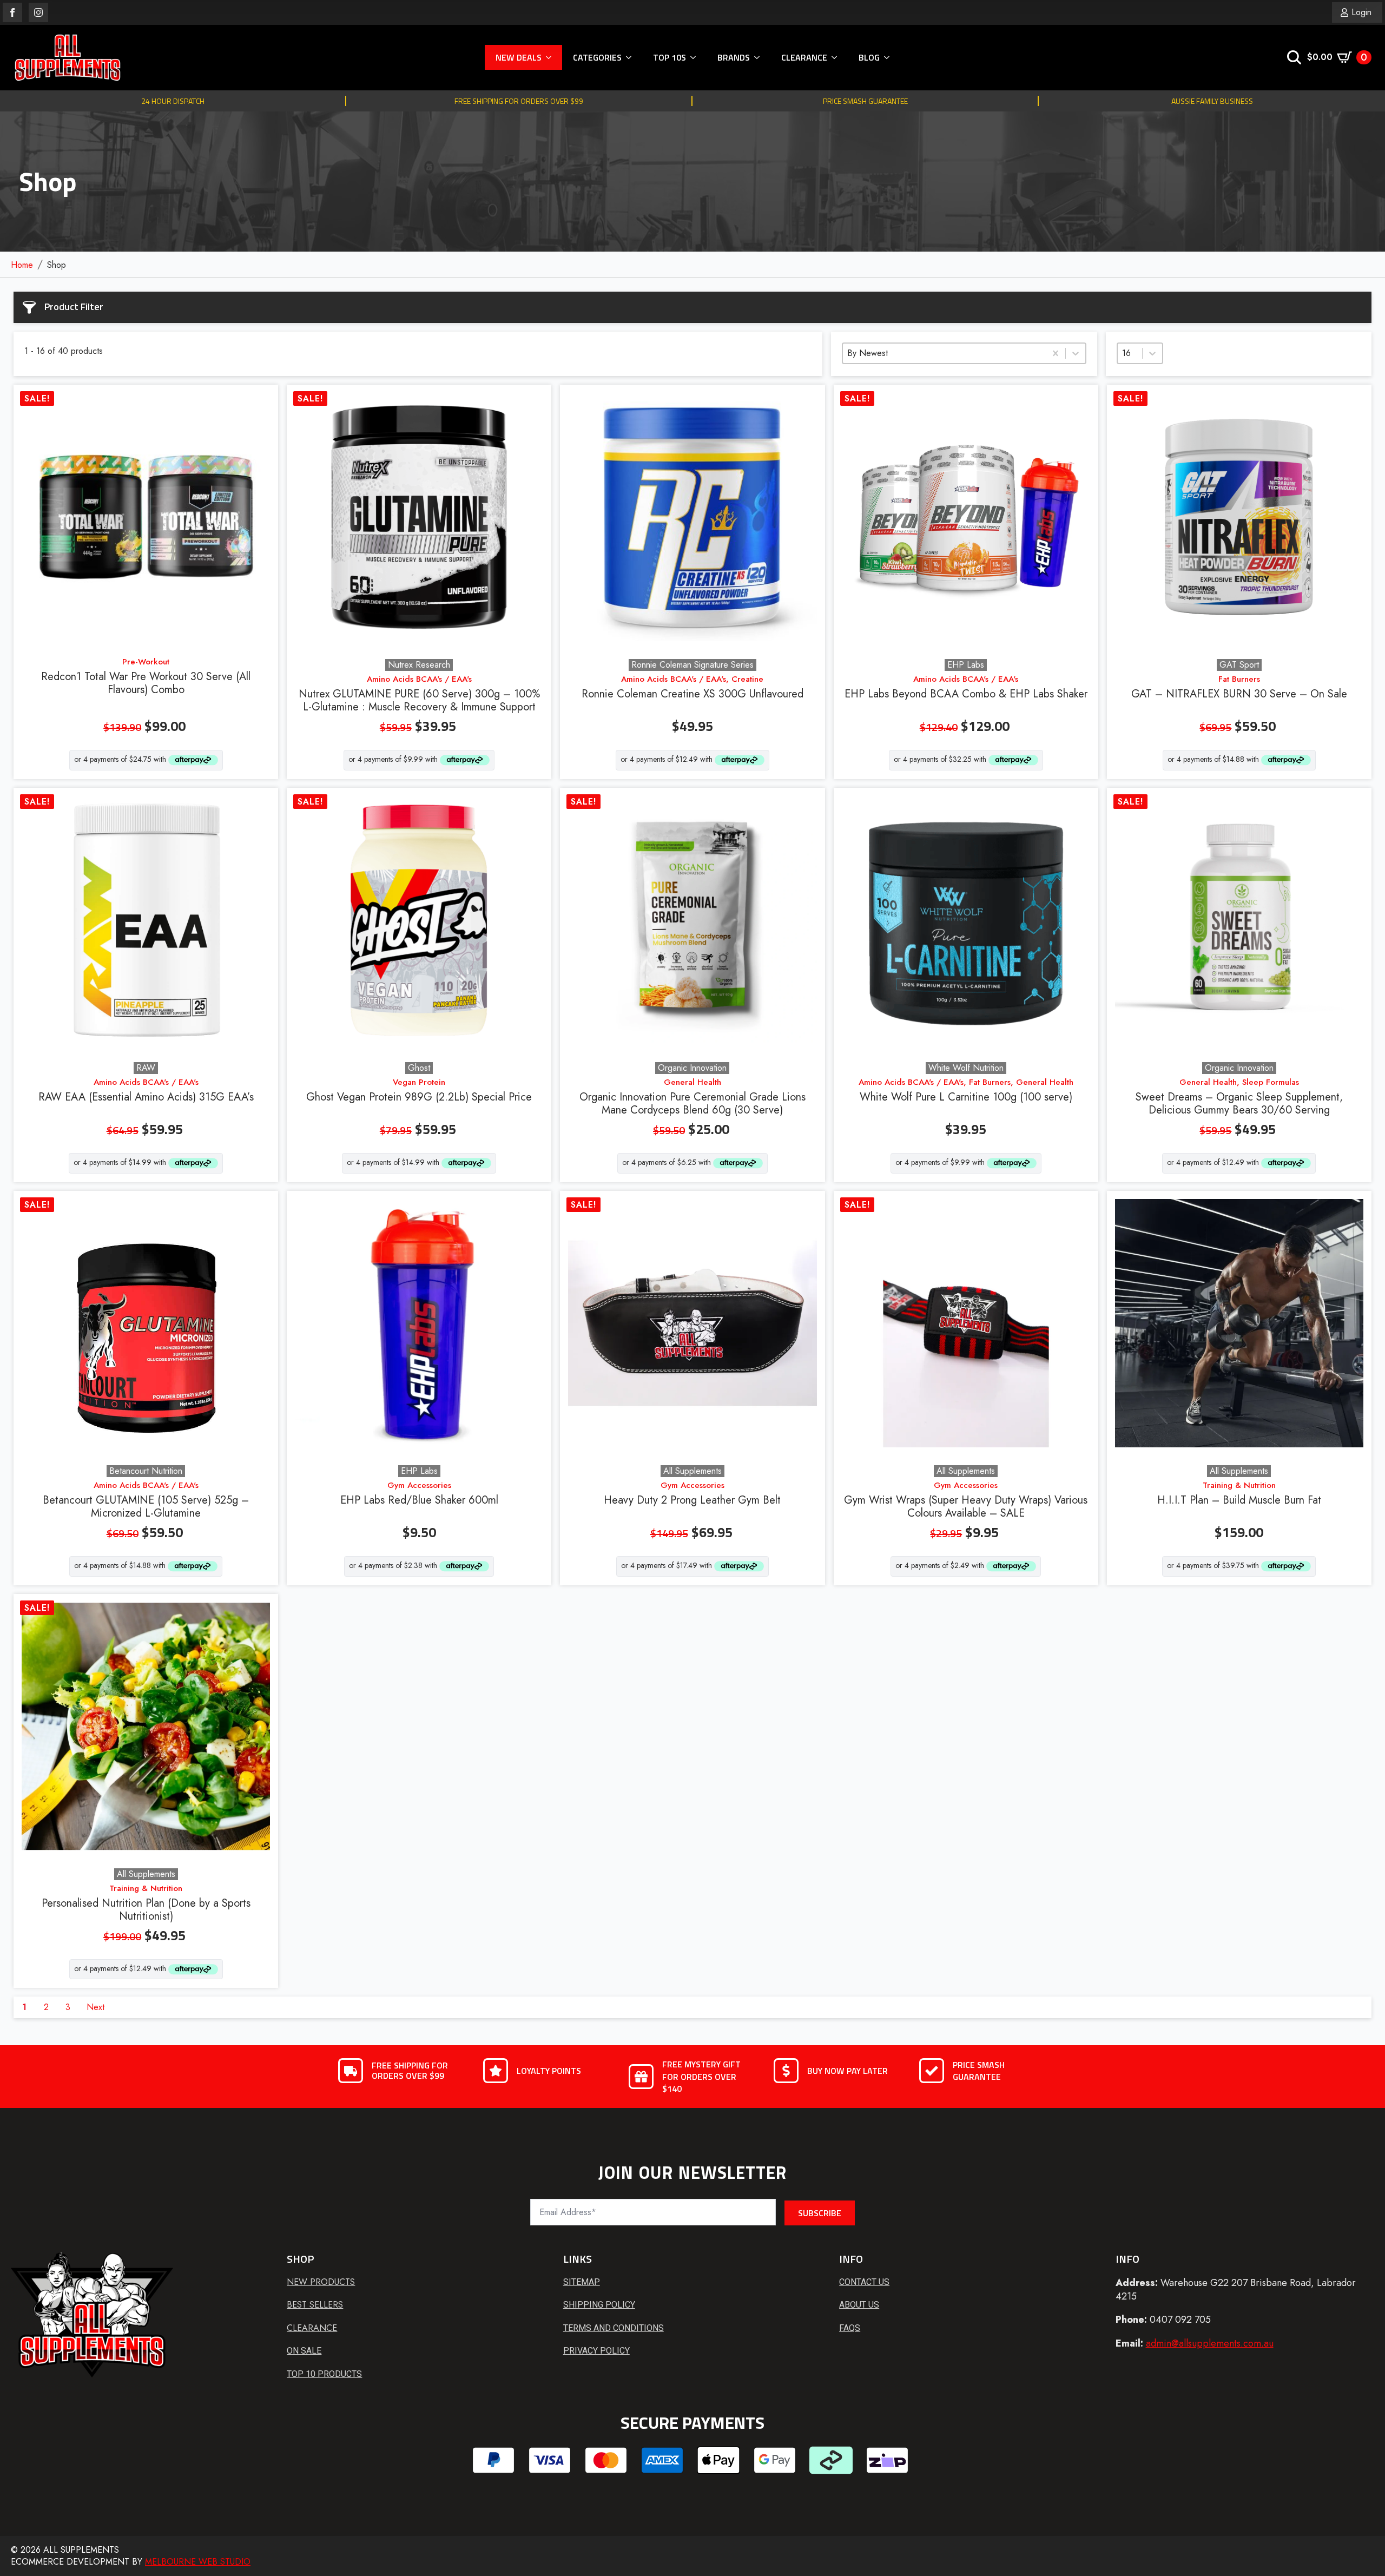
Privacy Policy (596, 2351)
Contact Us (864, 2282)
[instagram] (38, 12)
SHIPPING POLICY (599, 2305)
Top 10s (670, 57)
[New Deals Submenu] (552, 57)
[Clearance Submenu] (837, 57)
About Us (859, 2305)
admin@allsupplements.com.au (1210, 2343)
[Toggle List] (1076, 353)
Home (22, 265)
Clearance (804, 57)
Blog (869, 57)
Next (95, 2007)
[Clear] (1056, 353)
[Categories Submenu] (632, 57)
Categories (597, 57)
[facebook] (12, 12)
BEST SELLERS (315, 2305)
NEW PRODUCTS (321, 2282)
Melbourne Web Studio (198, 2562)
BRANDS (734, 57)
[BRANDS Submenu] (760, 57)
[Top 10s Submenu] (696, 57)
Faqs (850, 2328)
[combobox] (944, 353)
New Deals (519, 57)
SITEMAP (582, 2282)
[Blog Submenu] (890, 57)
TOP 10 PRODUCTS (324, 2374)
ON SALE (304, 2351)
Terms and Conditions (614, 2328)
